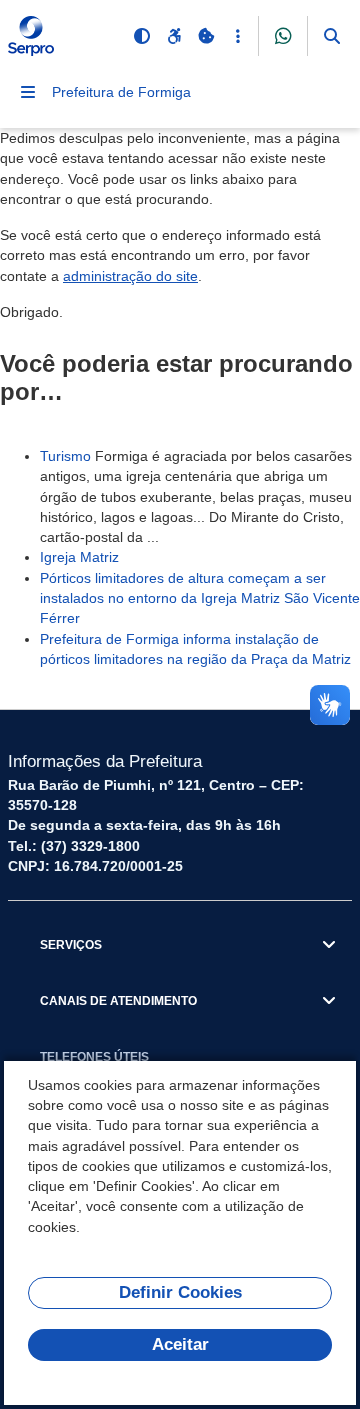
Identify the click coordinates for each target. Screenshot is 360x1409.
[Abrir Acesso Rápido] (238, 36)
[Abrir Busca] (332, 36)
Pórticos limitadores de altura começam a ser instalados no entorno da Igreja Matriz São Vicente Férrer (200, 598)
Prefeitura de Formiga (121, 92)
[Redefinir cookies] (206, 36)
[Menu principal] (28, 92)
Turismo (65, 456)
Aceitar (180, 1344)
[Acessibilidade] (174, 36)
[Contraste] (142, 36)
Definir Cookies (180, 1292)
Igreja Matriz (79, 557)
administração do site (130, 276)
